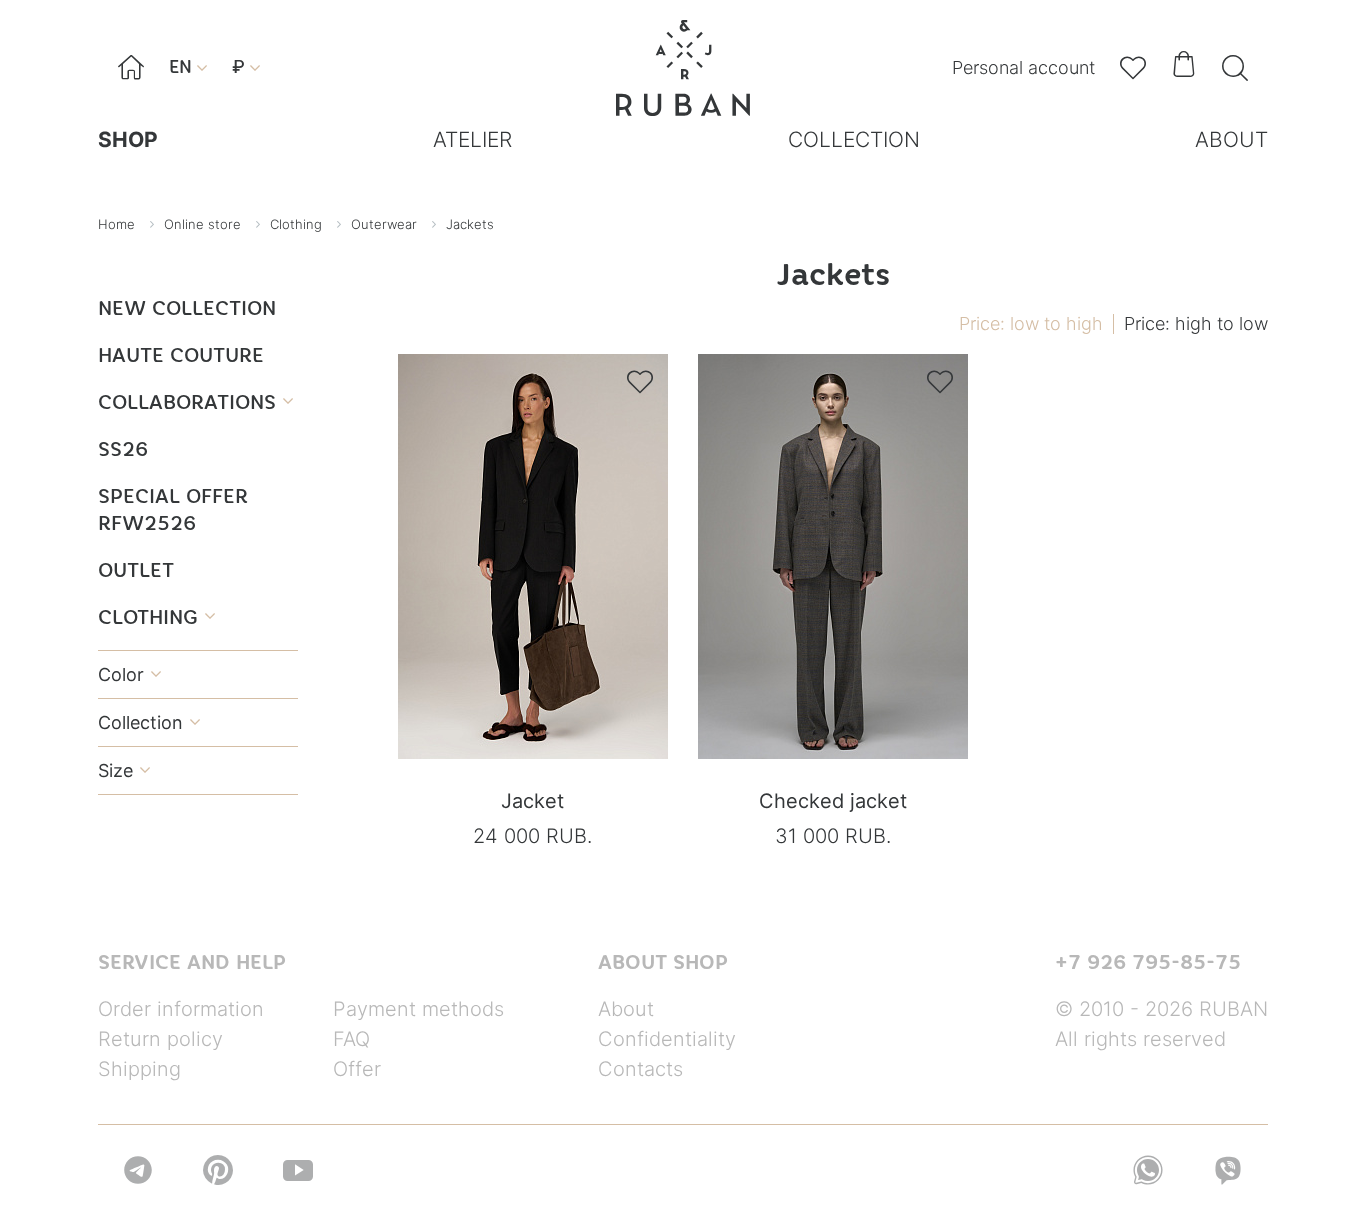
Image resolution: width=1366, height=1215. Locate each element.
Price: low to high (1031, 323)
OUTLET (136, 569)
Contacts (640, 1069)
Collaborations (195, 401)
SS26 (123, 448)
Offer (357, 1069)
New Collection (187, 307)
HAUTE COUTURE (181, 354)
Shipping (139, 1069)
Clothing (156, 616)
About (626, 1009)
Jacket (532, 801)
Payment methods (418, 1009)
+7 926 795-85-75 (1148, 962)
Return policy (160, 1039)
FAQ (351, 1039)
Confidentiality (667, 1039)
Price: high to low (1196, 323)
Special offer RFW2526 (173, 509)
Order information (181, 1009)
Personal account (1023, 67)
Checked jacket (833, 801)
